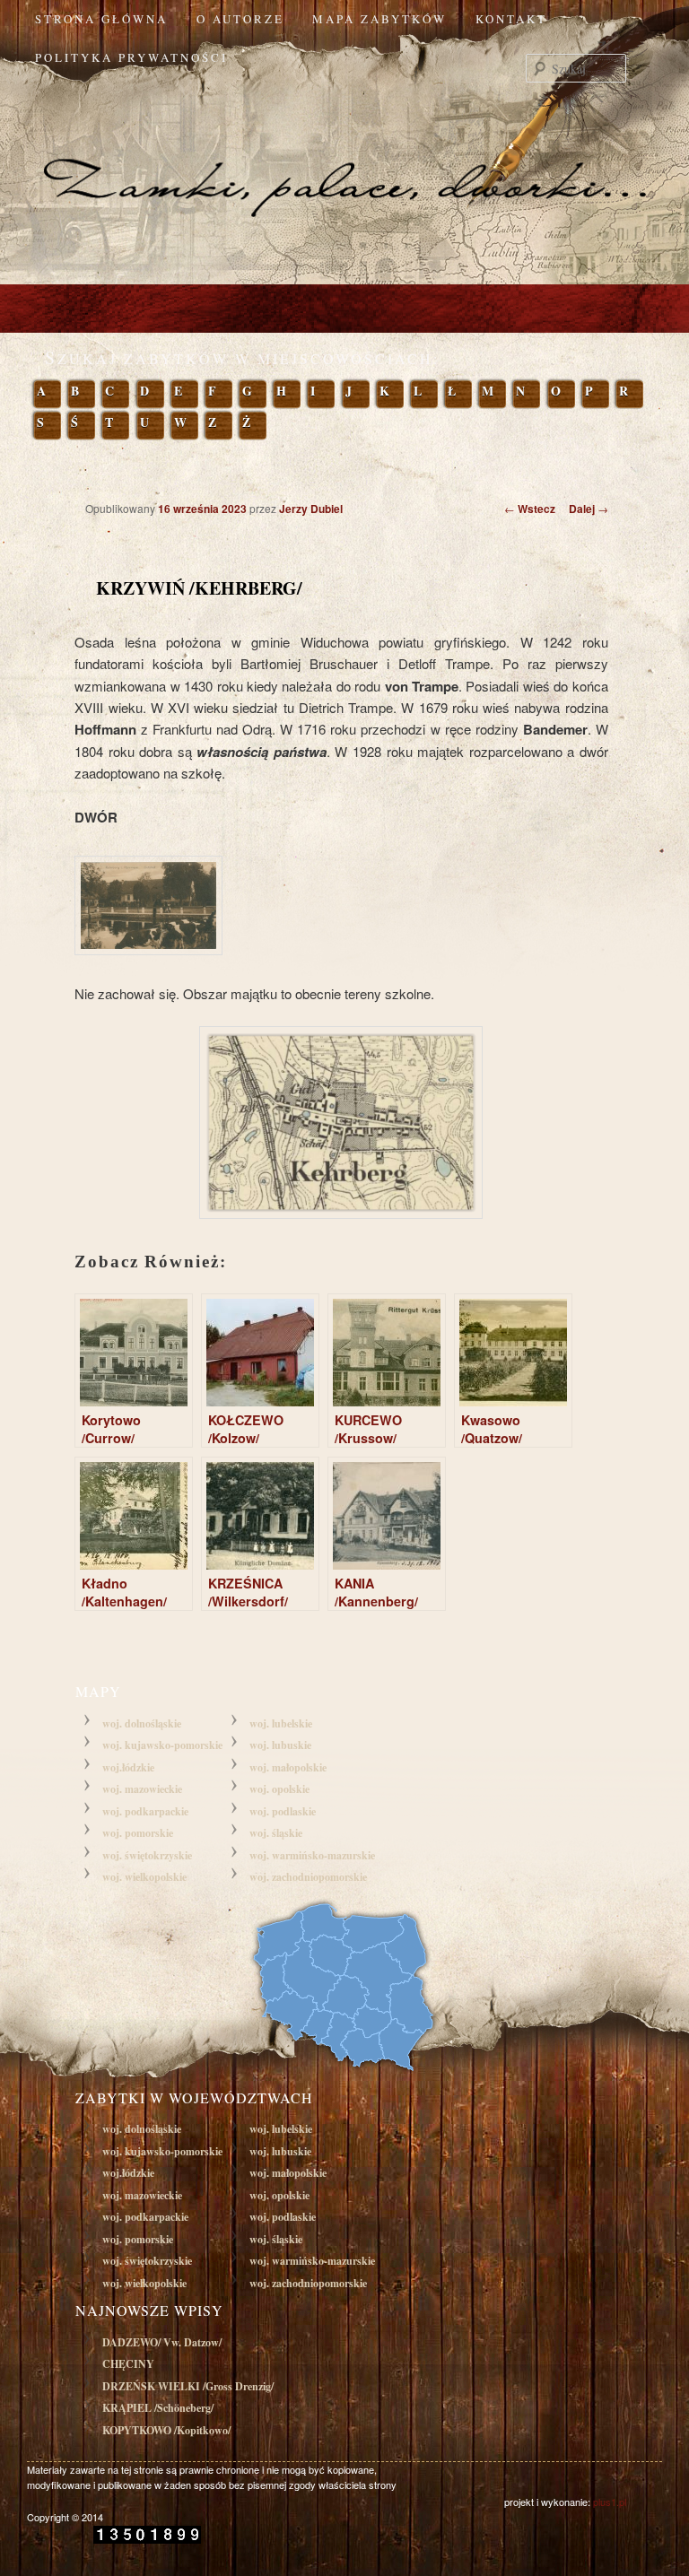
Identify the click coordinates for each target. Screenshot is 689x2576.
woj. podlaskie (283, 1811)
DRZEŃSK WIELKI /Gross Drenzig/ (188, 2386)
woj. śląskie (276, 1833)
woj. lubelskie (281, 1723)
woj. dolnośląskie (142, 1723)
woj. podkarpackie (145, 1811)
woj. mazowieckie (142, 1789)
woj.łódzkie (128, 1767)
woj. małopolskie (288, 1767)
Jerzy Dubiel (311, 509)
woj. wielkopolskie (144, 1877)
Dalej (589, 509)
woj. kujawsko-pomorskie (162, 1745)
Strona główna (101, 19)
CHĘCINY (128, 2364)
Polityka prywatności (131, 57)
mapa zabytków (379, 19)
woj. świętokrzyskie (147, 1855)
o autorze (240, 19)
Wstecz (530, 509)
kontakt (511, 19)
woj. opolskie (279, 1789)
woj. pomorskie (138, 1833)
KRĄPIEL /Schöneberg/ (158, 2408)
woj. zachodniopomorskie (308, 1877)
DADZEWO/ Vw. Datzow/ (162, 2342)
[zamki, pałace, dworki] (344, 151)
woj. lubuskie (280, 1745)
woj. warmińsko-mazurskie (312, 1855)
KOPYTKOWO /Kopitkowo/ (166, 2430)
